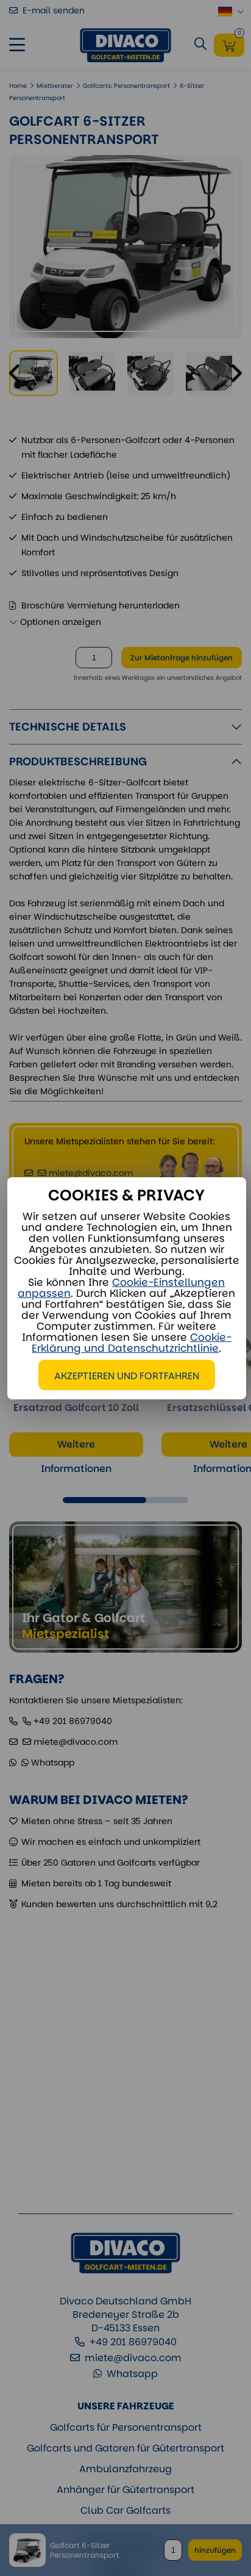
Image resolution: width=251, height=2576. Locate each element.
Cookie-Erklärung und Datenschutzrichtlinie (132, 1343)
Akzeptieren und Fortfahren (127, 1376)
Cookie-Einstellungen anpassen (121, 1288)
